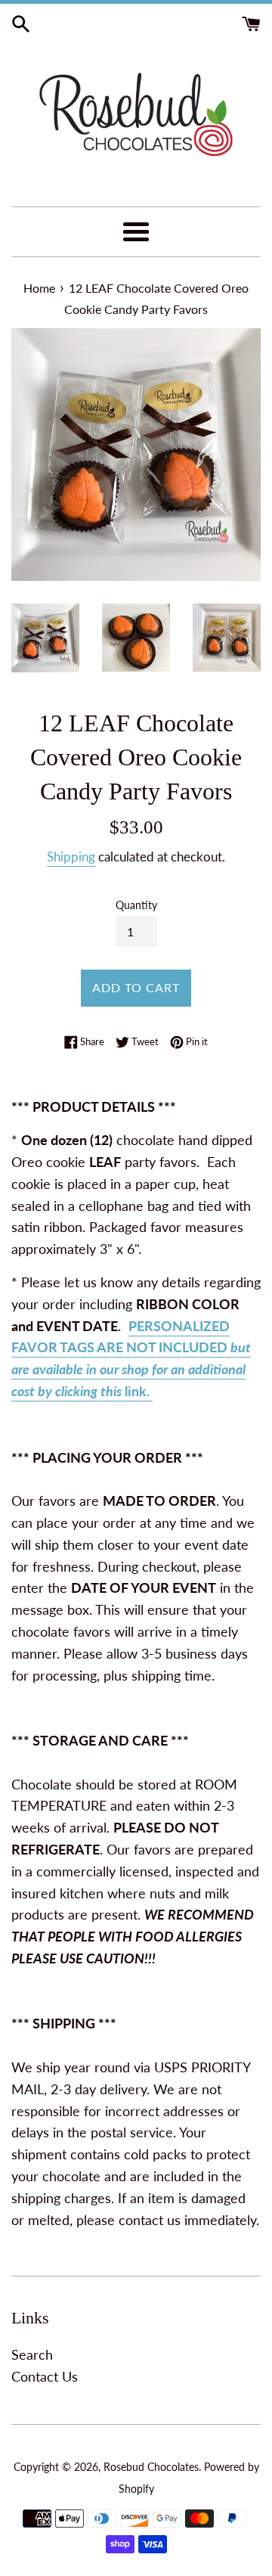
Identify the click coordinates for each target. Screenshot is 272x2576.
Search (32, 2354)
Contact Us (45, 2376)
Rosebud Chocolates (151, 2467)
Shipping (71, 857)
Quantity (136, 905)
